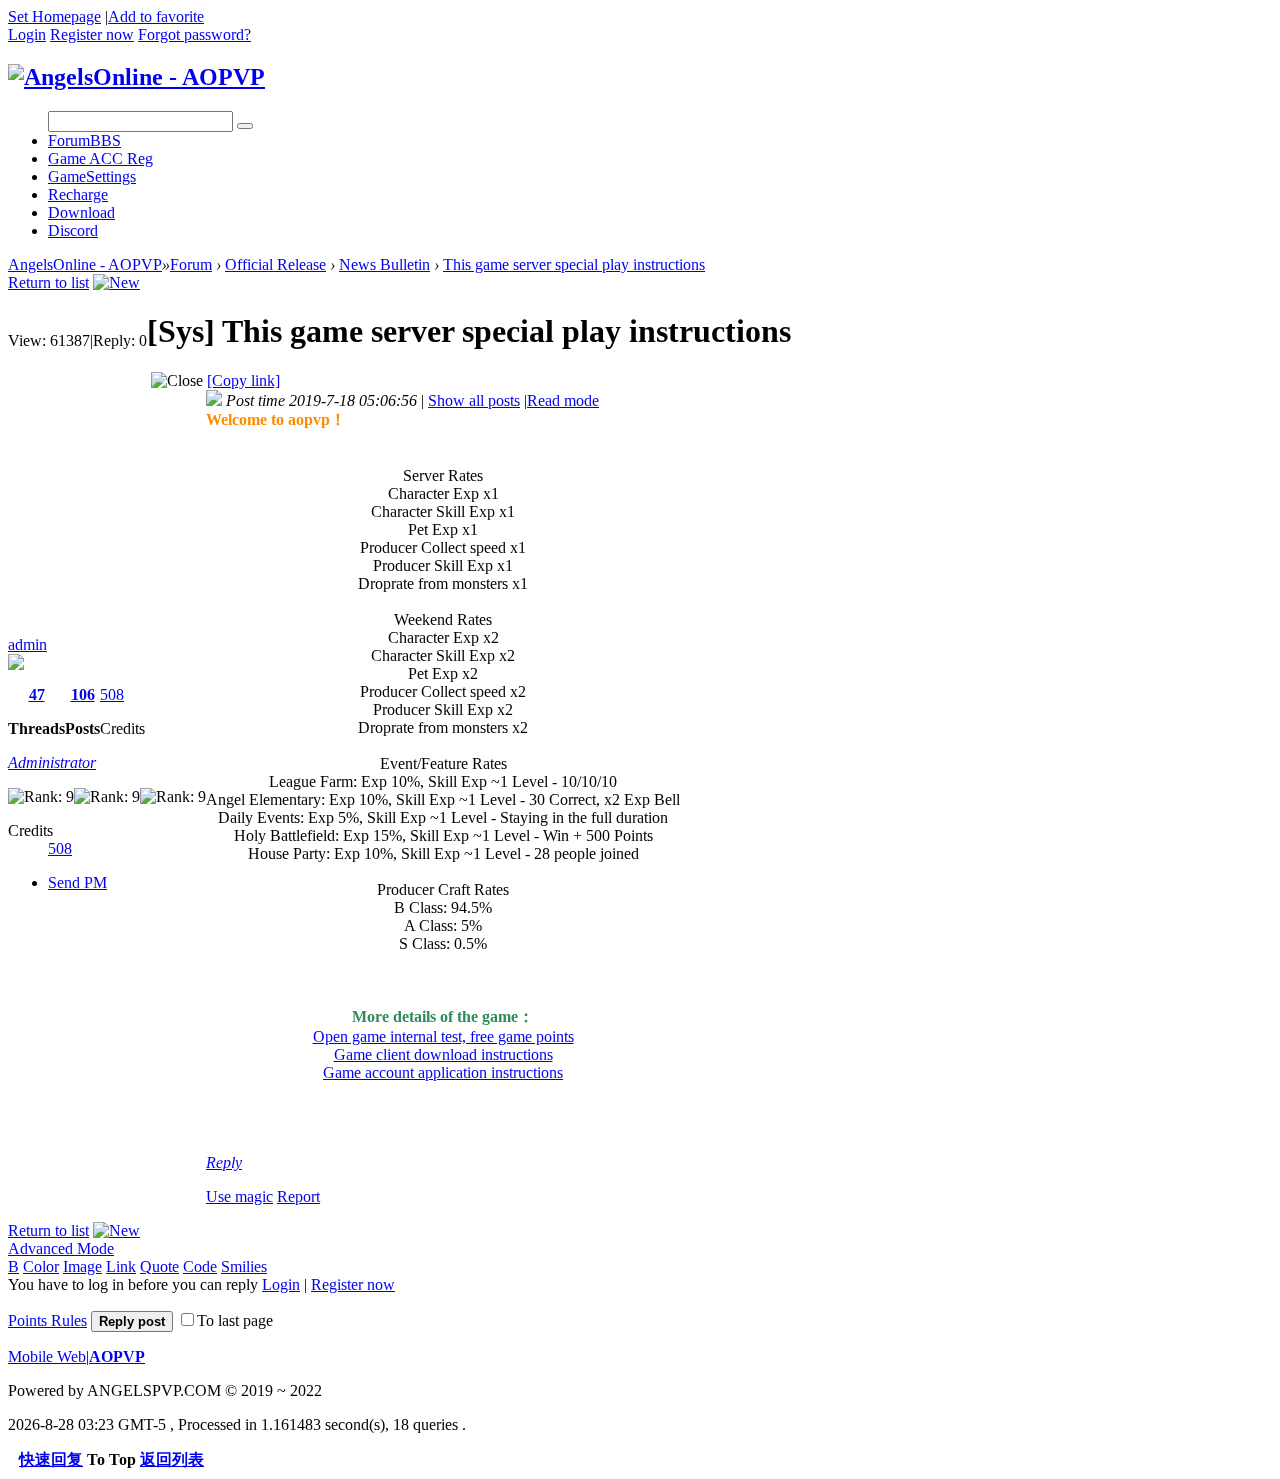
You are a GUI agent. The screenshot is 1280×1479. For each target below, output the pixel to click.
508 (112, 694)
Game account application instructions (443, 1072)
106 (83, 694)
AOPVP (117, 1356)
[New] (116, 282)
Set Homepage (54, 16)
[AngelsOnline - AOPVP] (136, 77)
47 (37, 694)
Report (298, 1196)
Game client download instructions (443, 1054)
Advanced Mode (61, 1248)
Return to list (48, 282)
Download (81, 212)
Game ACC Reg (100, 158)
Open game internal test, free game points (443, 1036)
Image (82, 1266)
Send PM (77, 882)
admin (27, 644)
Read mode (563, 400)
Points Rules (47, 1320)
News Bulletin (384, 264)
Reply (224, 1162)
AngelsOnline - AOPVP (85, 264)
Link (121, 1266)
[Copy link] (243, 380)
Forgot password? (194, 34)
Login (27, 34)
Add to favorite (156, 16)
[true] (245, 126)
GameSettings (92, 176)
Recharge (78, 194)
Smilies (244, 1266)
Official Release (275, 264)
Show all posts (474, 400)
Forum (84, 140)
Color (41, 1266)
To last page (235, 1320)
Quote (159, 1266)
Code (200, 1266)
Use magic (239, 1196)
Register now (92, 34)
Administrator (52, 762)
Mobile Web (47, 1356)
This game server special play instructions (574, 264)
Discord (73, 230)
